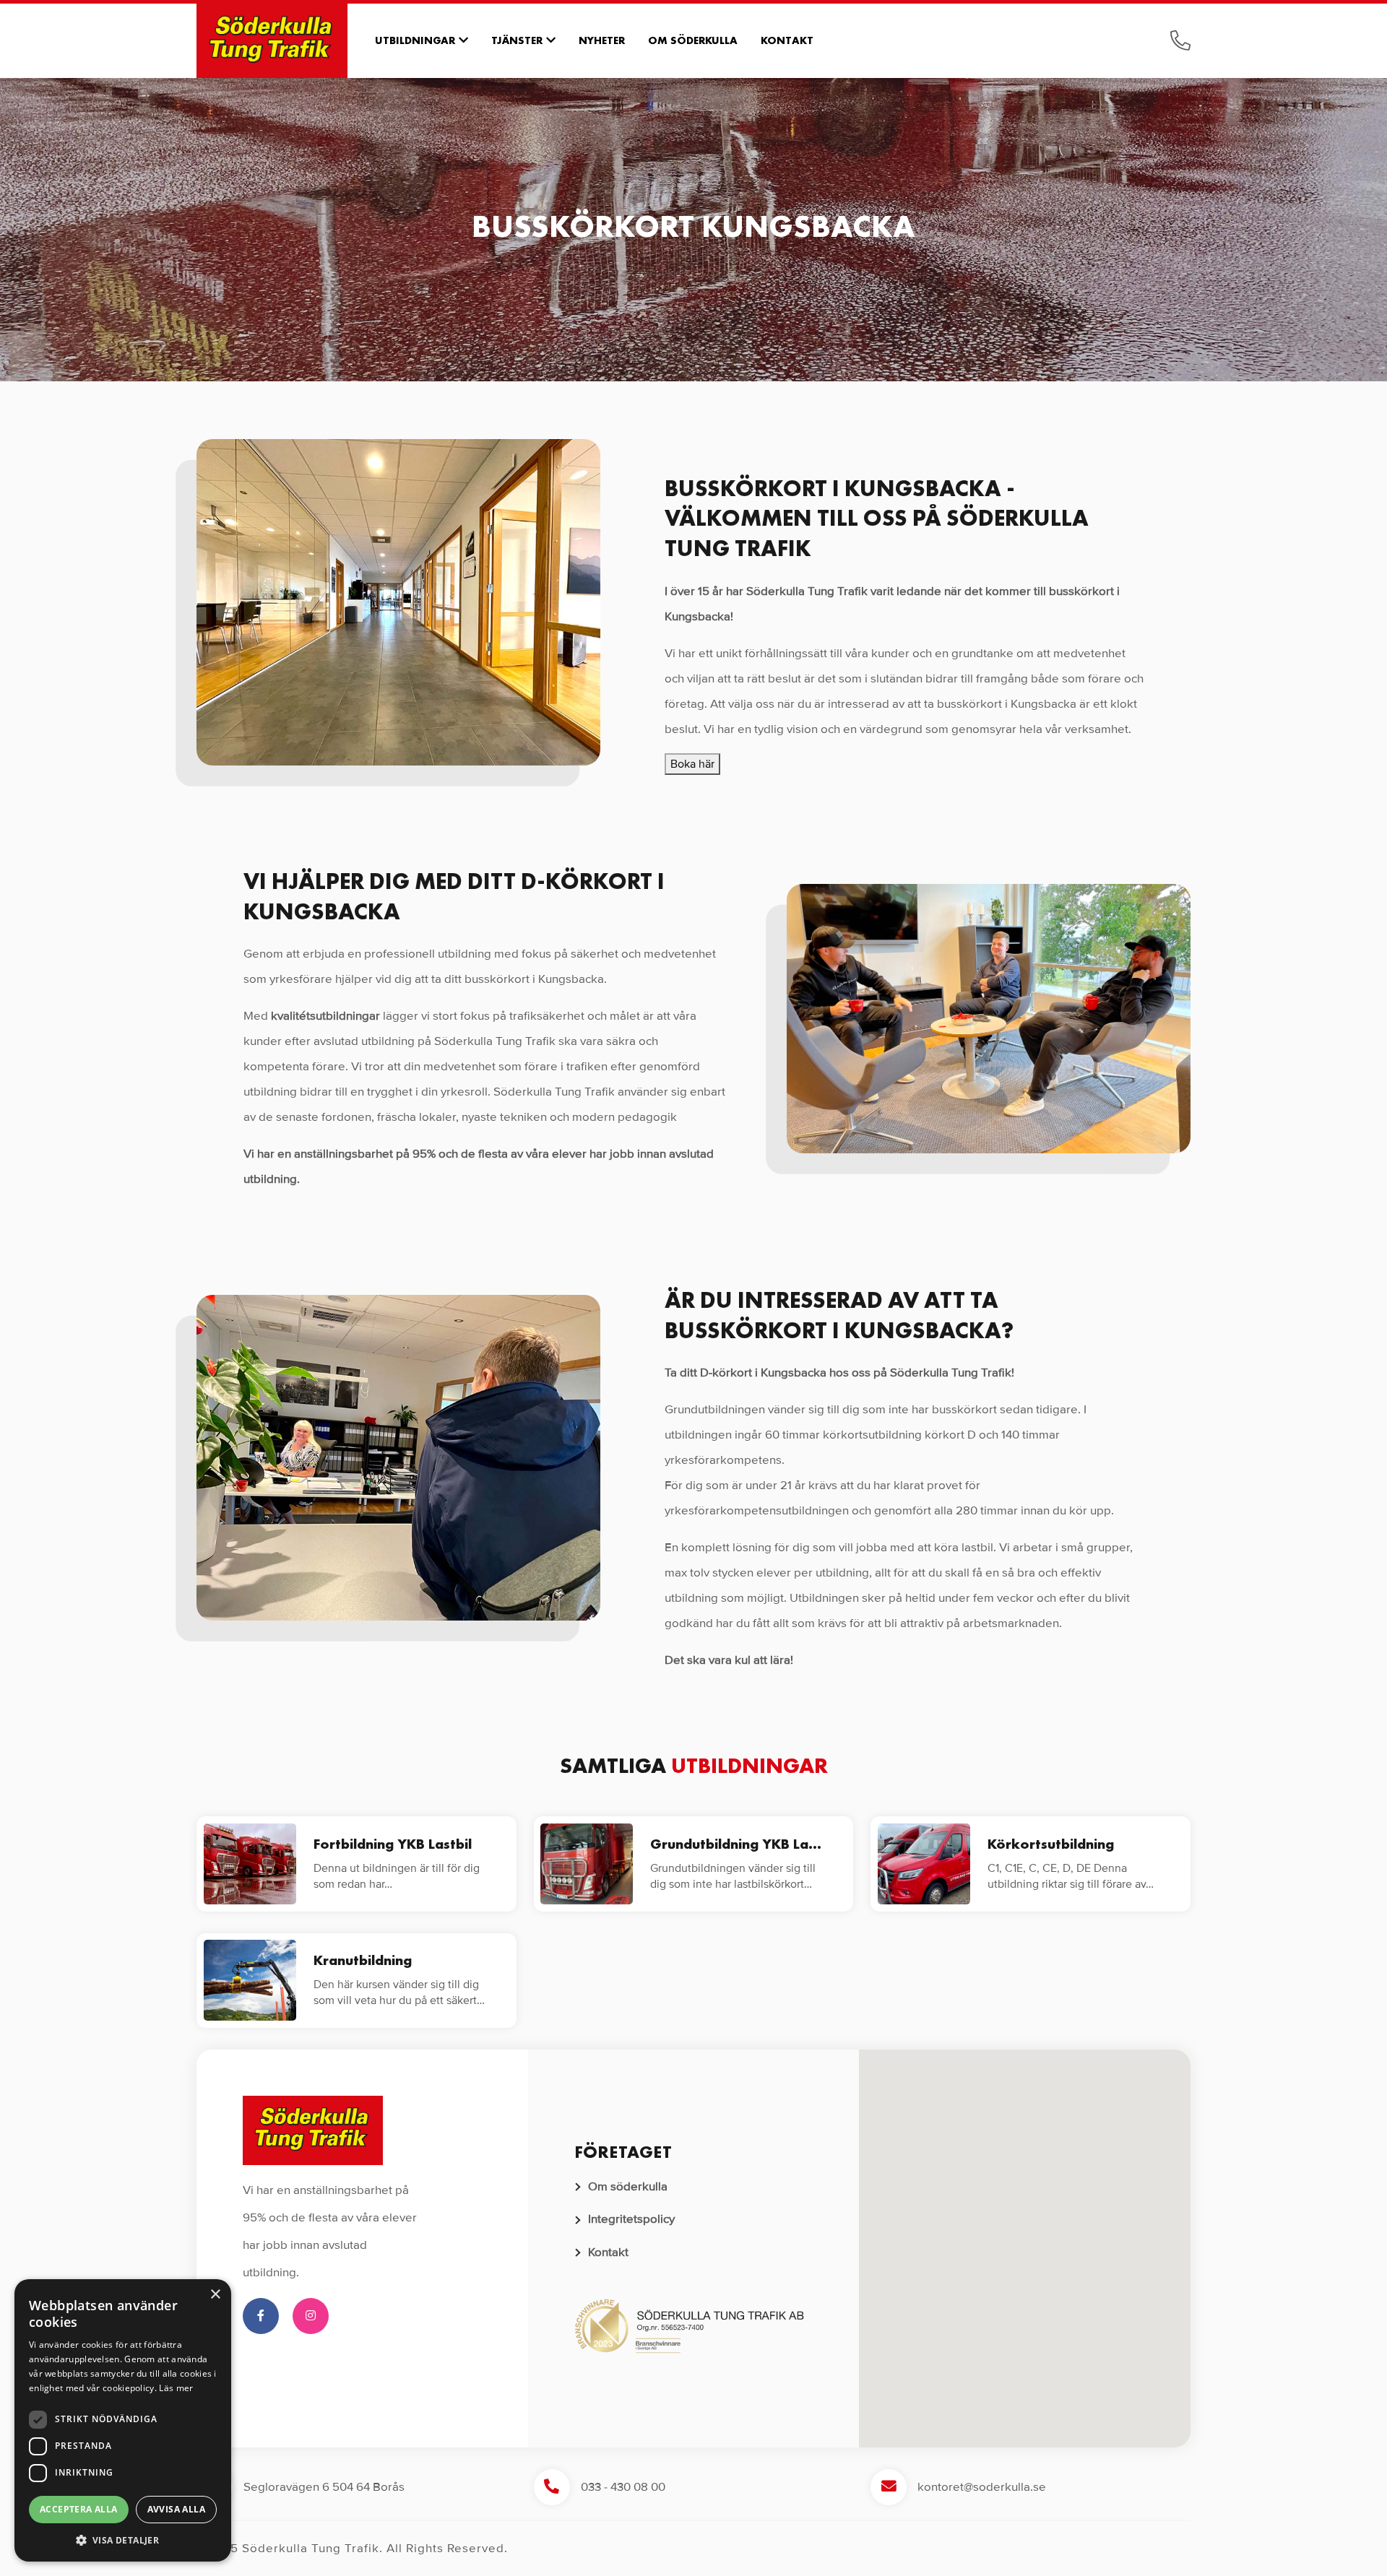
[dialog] (123, 2420)
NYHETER (602, 40)
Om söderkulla (628, 2186)
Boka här (692, 764)
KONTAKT (787, 40)
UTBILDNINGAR (415, 40)
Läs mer (176, 2388)
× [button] (215, 2295)
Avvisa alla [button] (176, 2509)
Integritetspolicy (631, 2219)
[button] (1025, 2239)
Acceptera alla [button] (79, 2509)
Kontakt (608, 2252)
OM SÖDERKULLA (693, 40)
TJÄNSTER (517, 40)
